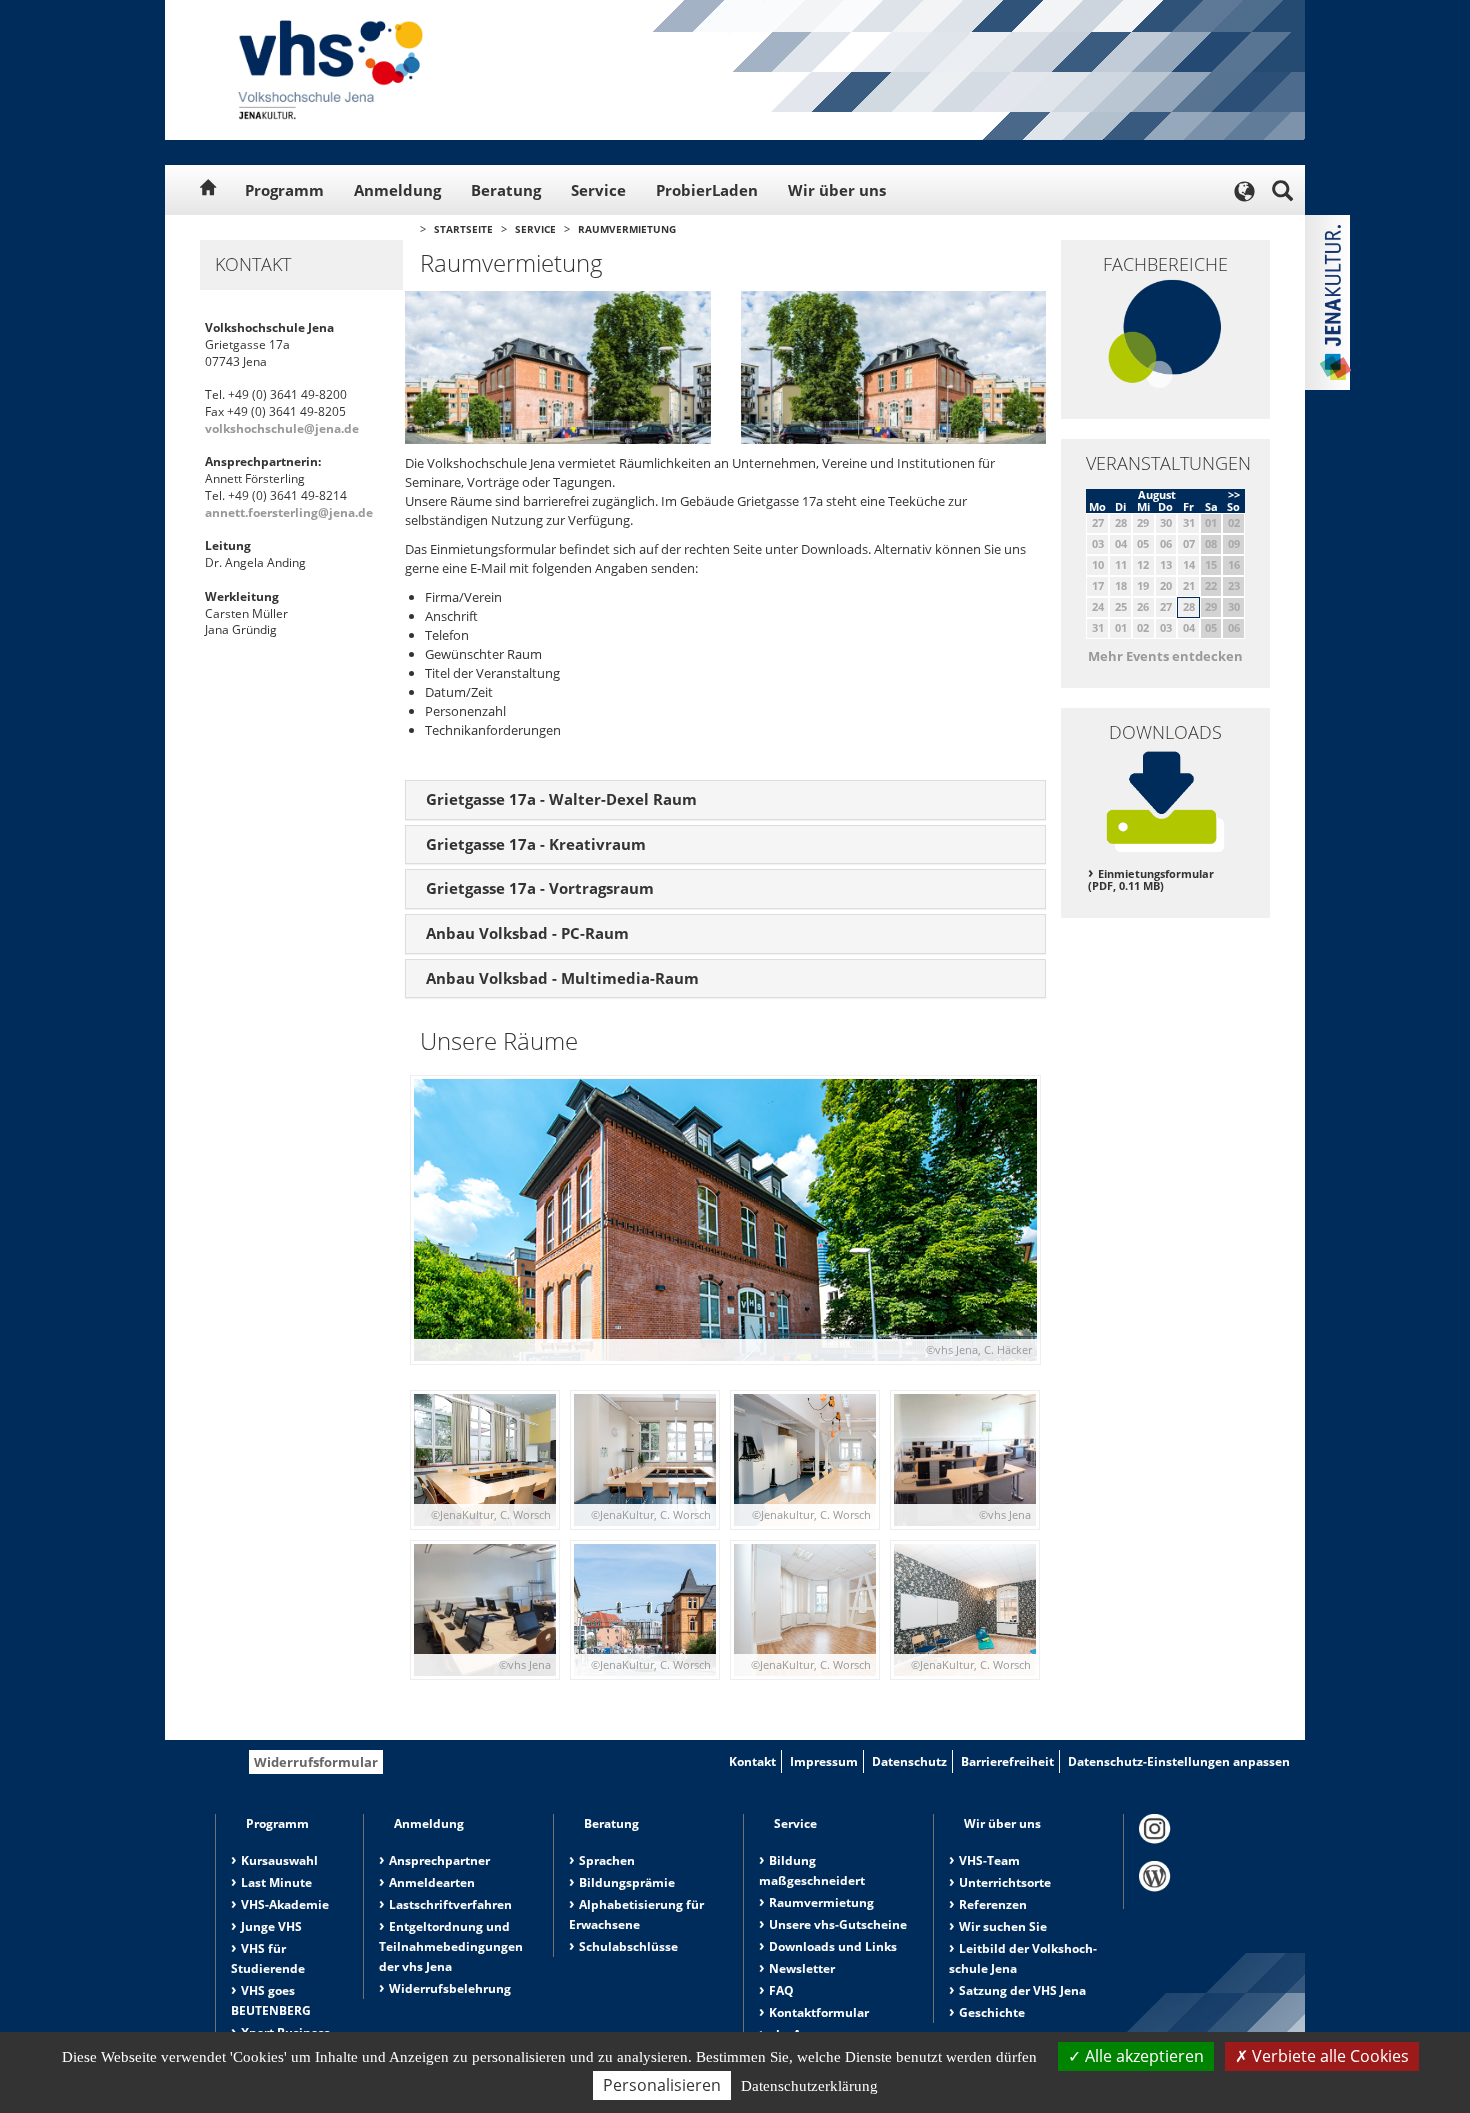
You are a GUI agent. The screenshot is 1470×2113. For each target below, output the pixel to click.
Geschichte (992, 2012)
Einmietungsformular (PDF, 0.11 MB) (1151, 880)
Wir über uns (837, 190)
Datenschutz (909, 1761)
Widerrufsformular (316, 1762)
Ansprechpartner (439, 1860)
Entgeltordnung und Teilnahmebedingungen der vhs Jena (451, 1946)
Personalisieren (662, 2085)
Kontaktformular (819, 2012)
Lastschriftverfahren (450, 1904)
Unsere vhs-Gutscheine (838, 1924)
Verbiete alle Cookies (1328, 2056)
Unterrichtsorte (1005, 1882)
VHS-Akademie (285, 1904)
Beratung (506, 190)
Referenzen (993, 1904)
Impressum (824, 1761)
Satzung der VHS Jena (1022, 1990)
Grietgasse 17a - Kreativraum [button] (536, 844)
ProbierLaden (707, 190)
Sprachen (607, 1860)
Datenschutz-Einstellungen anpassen (1179, 1761)
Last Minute (276, 1882)
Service (598, 190)
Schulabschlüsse (628, 1946)
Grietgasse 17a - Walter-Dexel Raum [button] (561, 799)
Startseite (463, 229)
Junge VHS (271, 1926)
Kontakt (752, 1761)
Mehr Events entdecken (1165, 656)
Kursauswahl (279, 1860)
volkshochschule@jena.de (282, 428)
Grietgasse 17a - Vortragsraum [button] (540, 888)
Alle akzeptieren (1142, 2056)
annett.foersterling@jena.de (289, 512)
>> (1234, 494)
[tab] (725, 800)
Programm (284, 190)
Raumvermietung (627, 229)
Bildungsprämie (627, 1882)
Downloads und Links (833, 1946)
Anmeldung (397, 190)
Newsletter (802, 1968)
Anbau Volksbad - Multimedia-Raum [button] (562, 978)
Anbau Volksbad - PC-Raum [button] (527, 933)
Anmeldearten (432, 1882)
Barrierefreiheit (1007, 1761)
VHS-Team (989, 1860)
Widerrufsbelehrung (450, 1988)
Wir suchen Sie (1003, 1926)
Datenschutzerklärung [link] (809, 2086)
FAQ (781, 1990)
